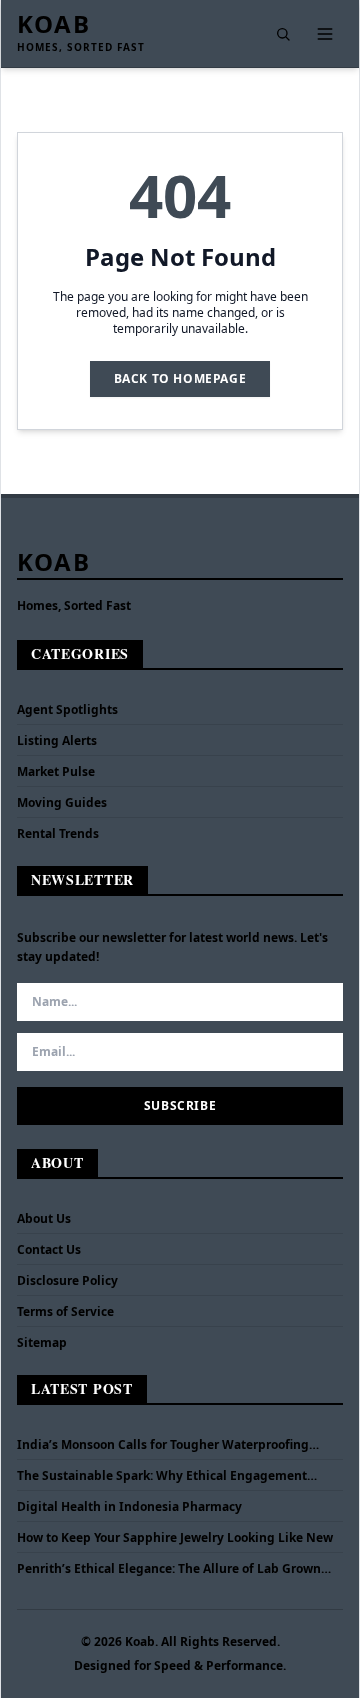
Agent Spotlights (67, 709)
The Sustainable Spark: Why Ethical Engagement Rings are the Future (162, 1476)
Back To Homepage (180, 378)
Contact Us (49, 1249)
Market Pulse (56, 771)
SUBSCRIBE (180, 1105)
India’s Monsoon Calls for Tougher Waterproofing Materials (163, 1445)
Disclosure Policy (67, 1280)
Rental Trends (58, 833)
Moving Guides (62, 802)
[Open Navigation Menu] (325, 34)
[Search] (283, 34)
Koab (53, 24)
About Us (44, 1218)
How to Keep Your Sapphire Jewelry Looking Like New (175, 1538)
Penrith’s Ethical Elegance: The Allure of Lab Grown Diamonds (169, 1569)
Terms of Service (65, 1311)
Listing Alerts (57, 740)
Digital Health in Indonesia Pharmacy (129, 1507)
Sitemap (42, 1342)
